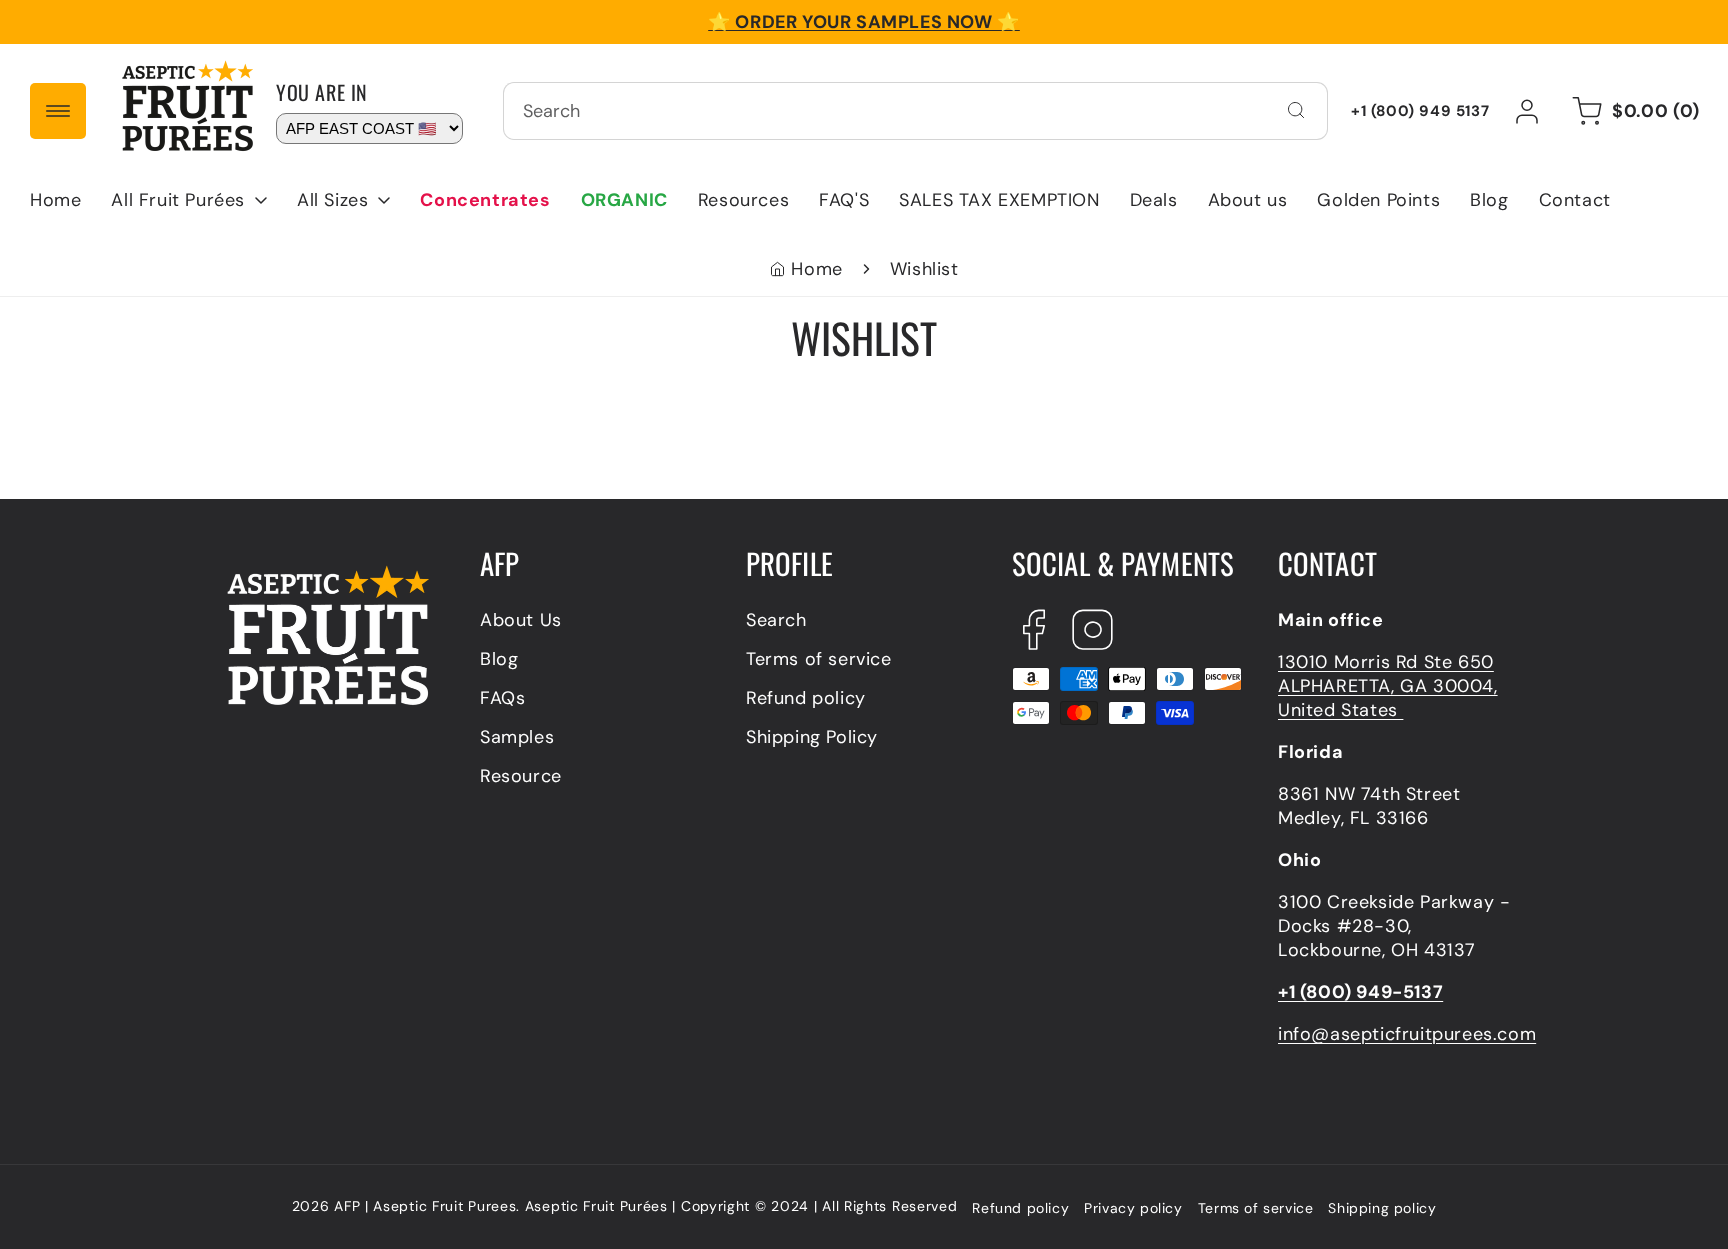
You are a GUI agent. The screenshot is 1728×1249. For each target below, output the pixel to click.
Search (776, 620)
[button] (189, 200)
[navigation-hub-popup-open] (58, 111)
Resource (521, 776)
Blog (499, 659)
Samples (517, 737)
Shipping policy (1382, 1208)
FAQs (502, 698)
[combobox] (915, 111)
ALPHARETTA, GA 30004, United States (1388, 698)
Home (816, 269)
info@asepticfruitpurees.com (1407, 1034)
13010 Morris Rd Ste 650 (1386, 662)
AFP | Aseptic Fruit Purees (425, 1206)
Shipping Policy (812, 737)
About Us (521, 620)
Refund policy (806, 698)
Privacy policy (1133, 1208)
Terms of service (819, 659)
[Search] (1296, 110)
